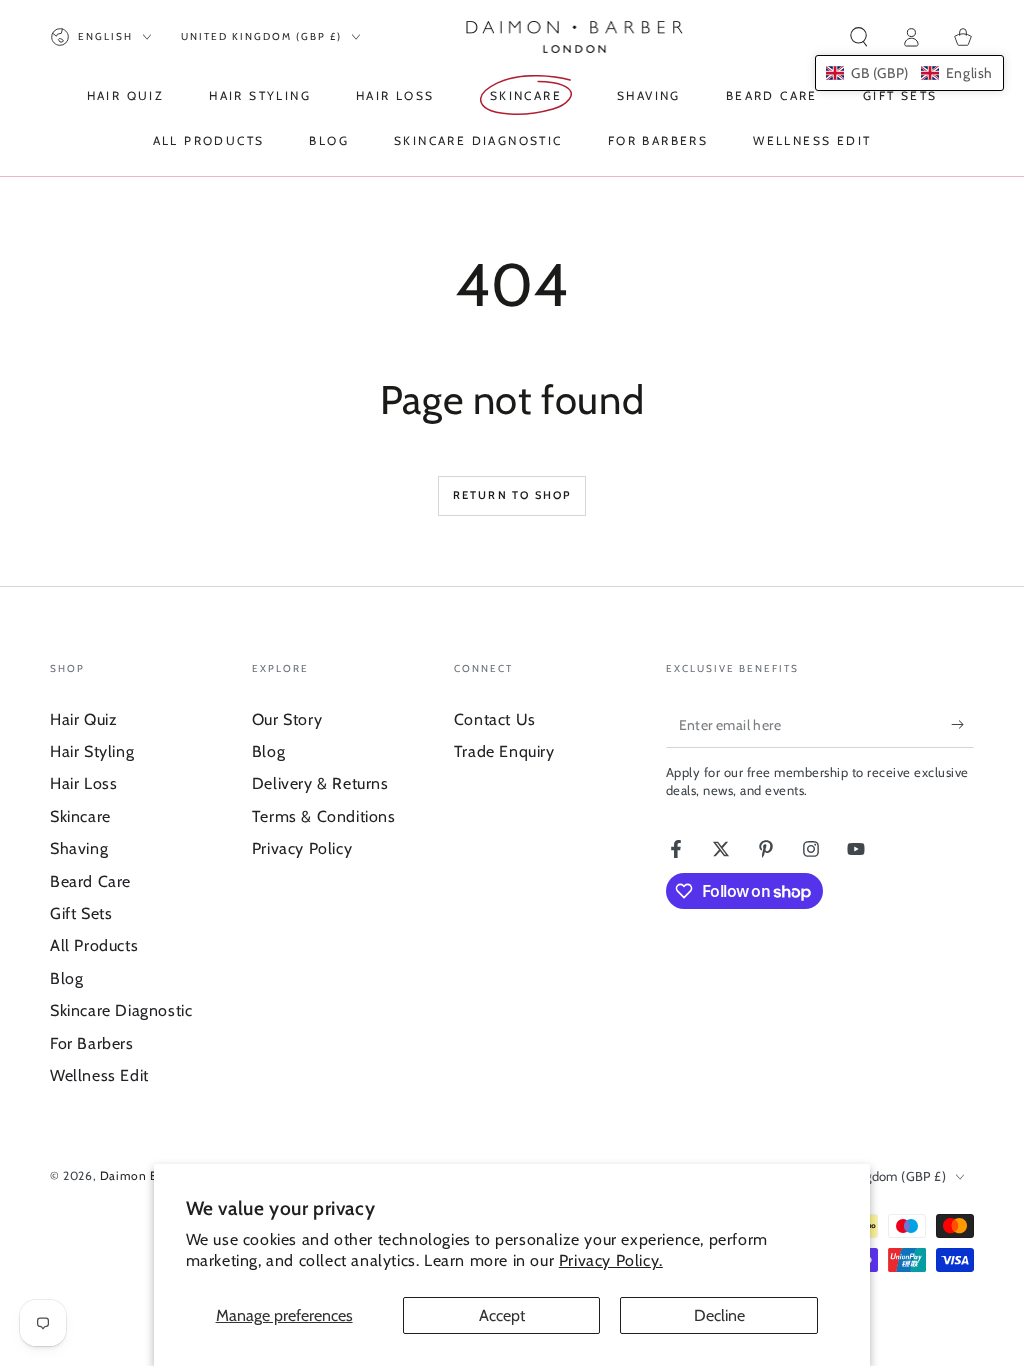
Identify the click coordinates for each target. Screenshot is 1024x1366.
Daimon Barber (144, 1175)
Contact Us (495, 719)
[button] (859, 37)
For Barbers (92, 1043)
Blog (66, 978)
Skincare (80, 816)
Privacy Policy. (611, 1260)
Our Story (287, 719)
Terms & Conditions (324, 816)
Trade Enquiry (504, 751)
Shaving (79, 848)
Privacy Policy (302, 848)
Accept (502, 1315)
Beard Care (90, 881)
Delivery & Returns (320, 783)
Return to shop (512, 495)
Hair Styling (92, 751)
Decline (719, 1315)
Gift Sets (81, 913)
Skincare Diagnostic (121, 1010)
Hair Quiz (83, 719)
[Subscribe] (962, 725)
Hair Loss (83, 783)
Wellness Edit (99, 1075)
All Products (94, 945)
